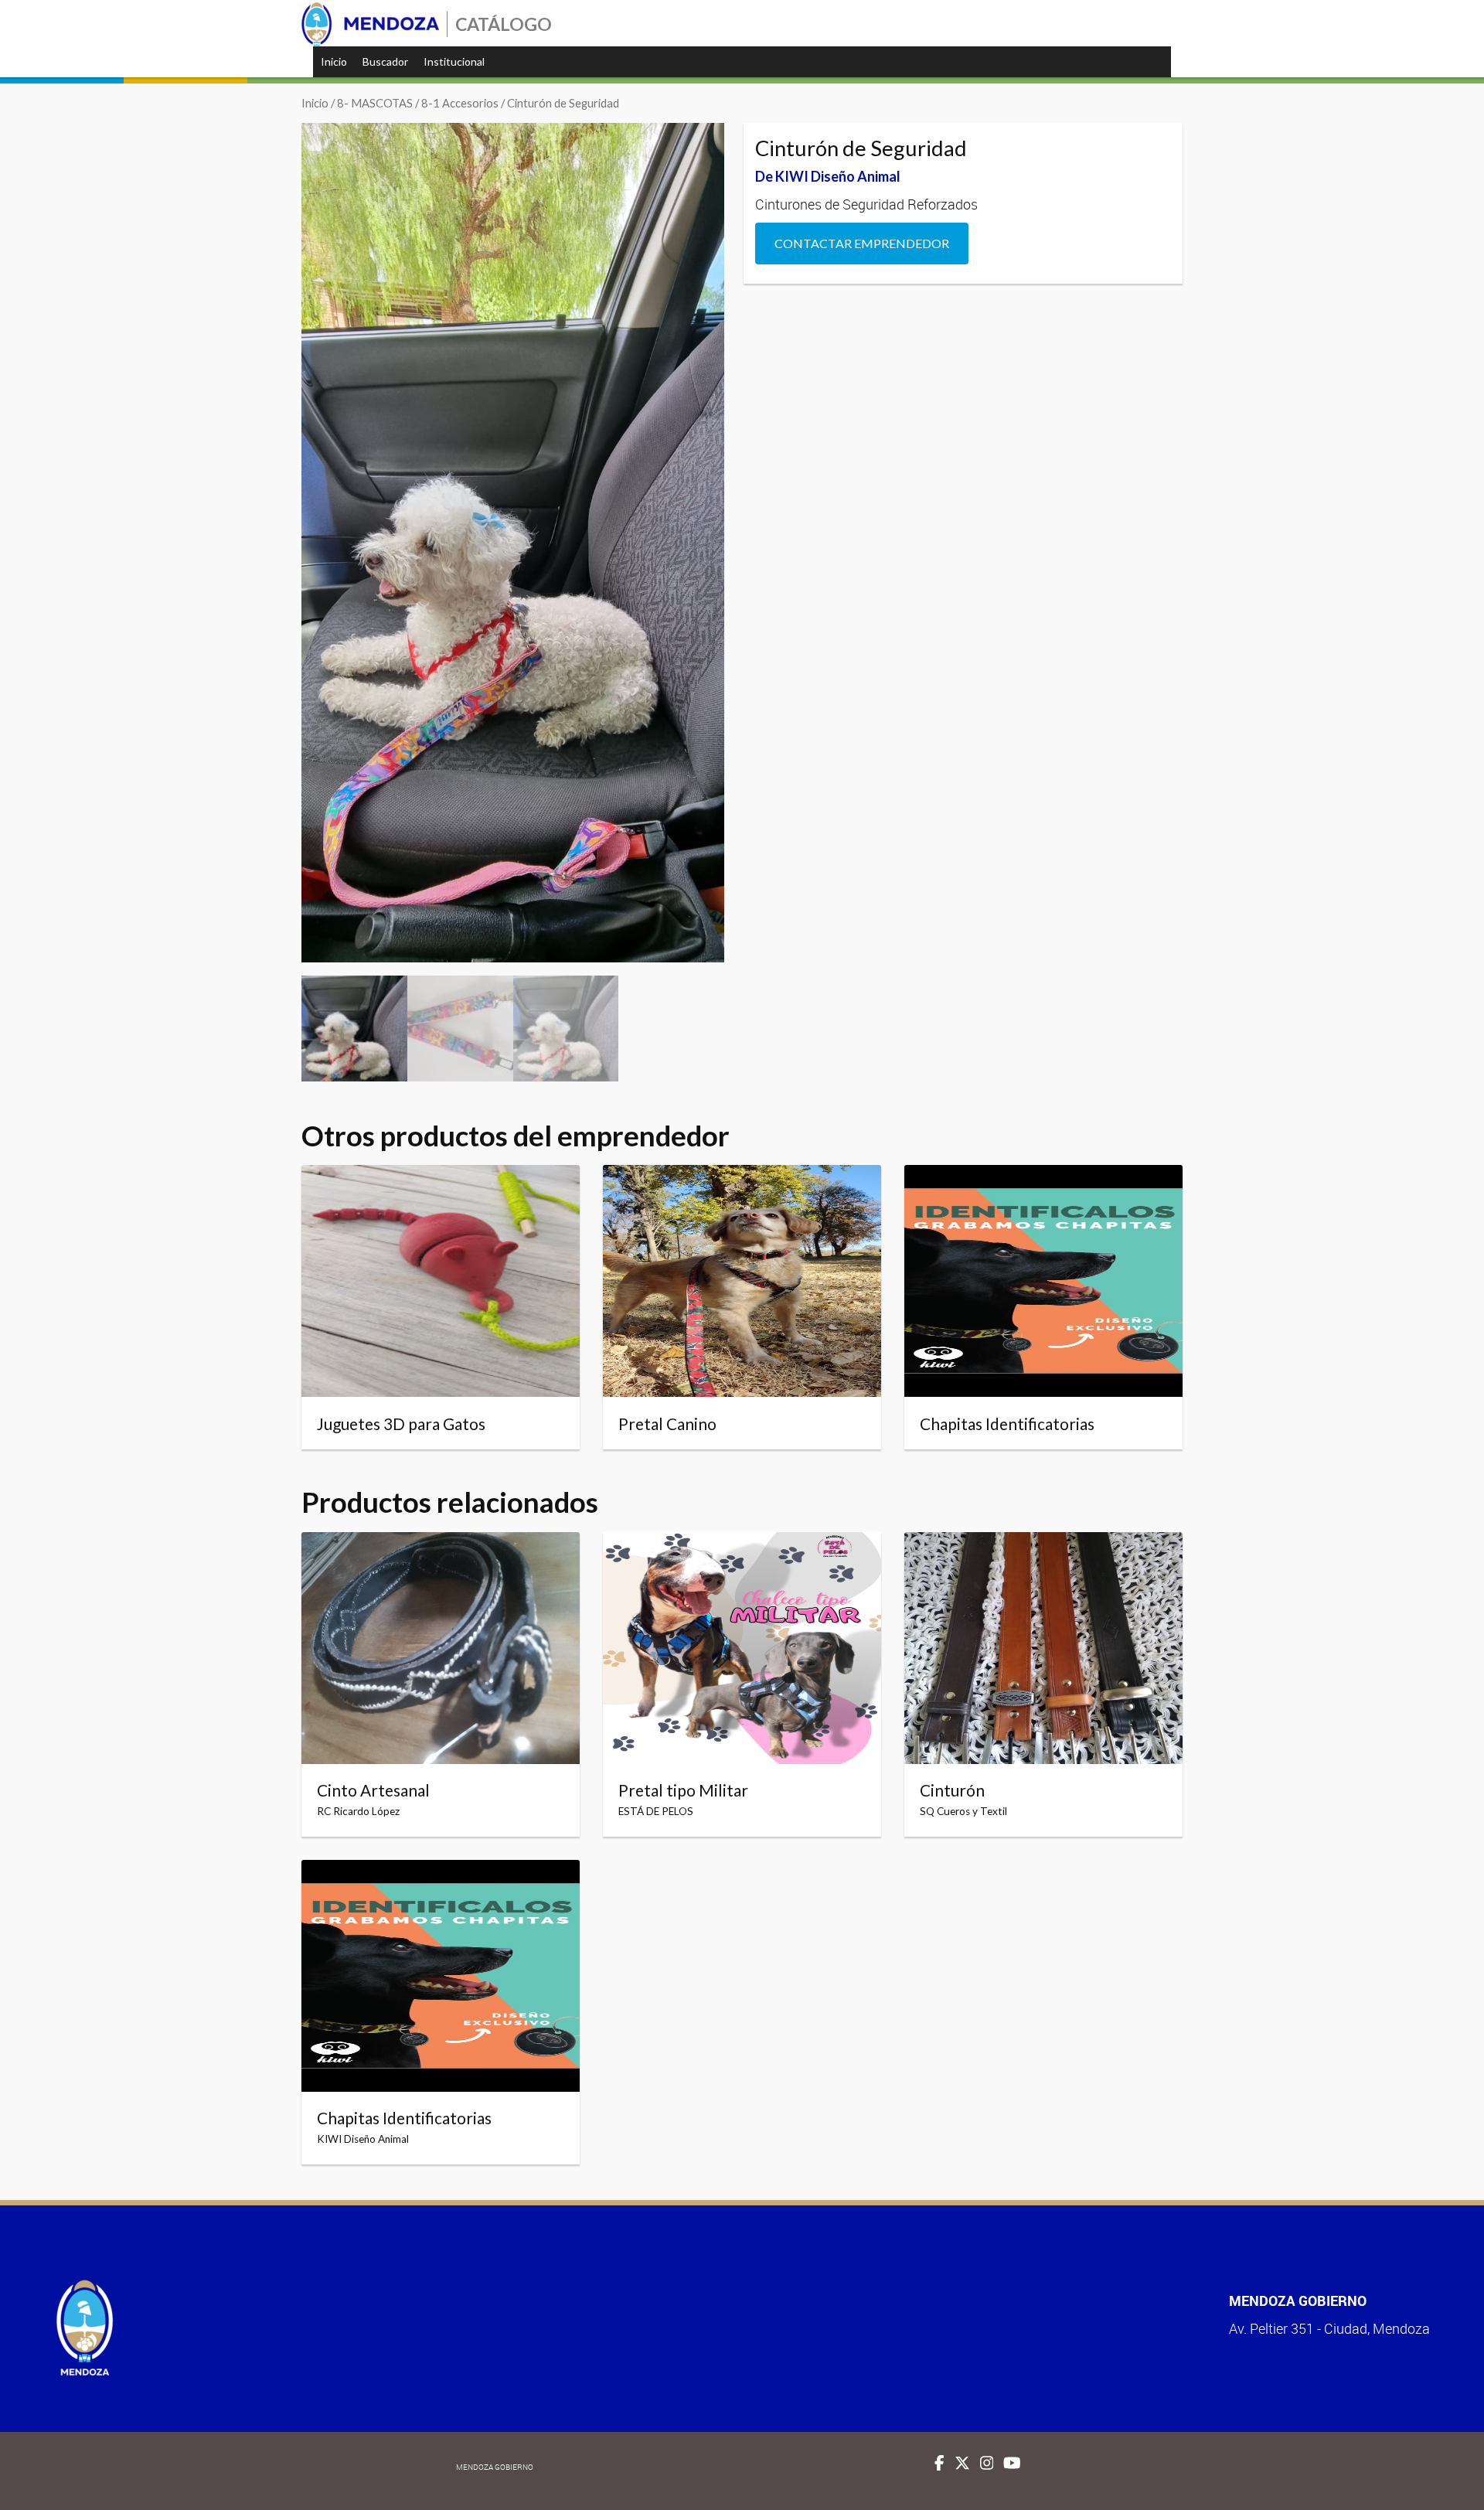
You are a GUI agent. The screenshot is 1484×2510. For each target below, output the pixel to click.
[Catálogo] (370, 24)
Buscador (385, 61)
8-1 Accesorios (460, 103)
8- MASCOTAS (375, 103)
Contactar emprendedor (862, 243)
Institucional (454, 61)
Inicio (334, 61)
